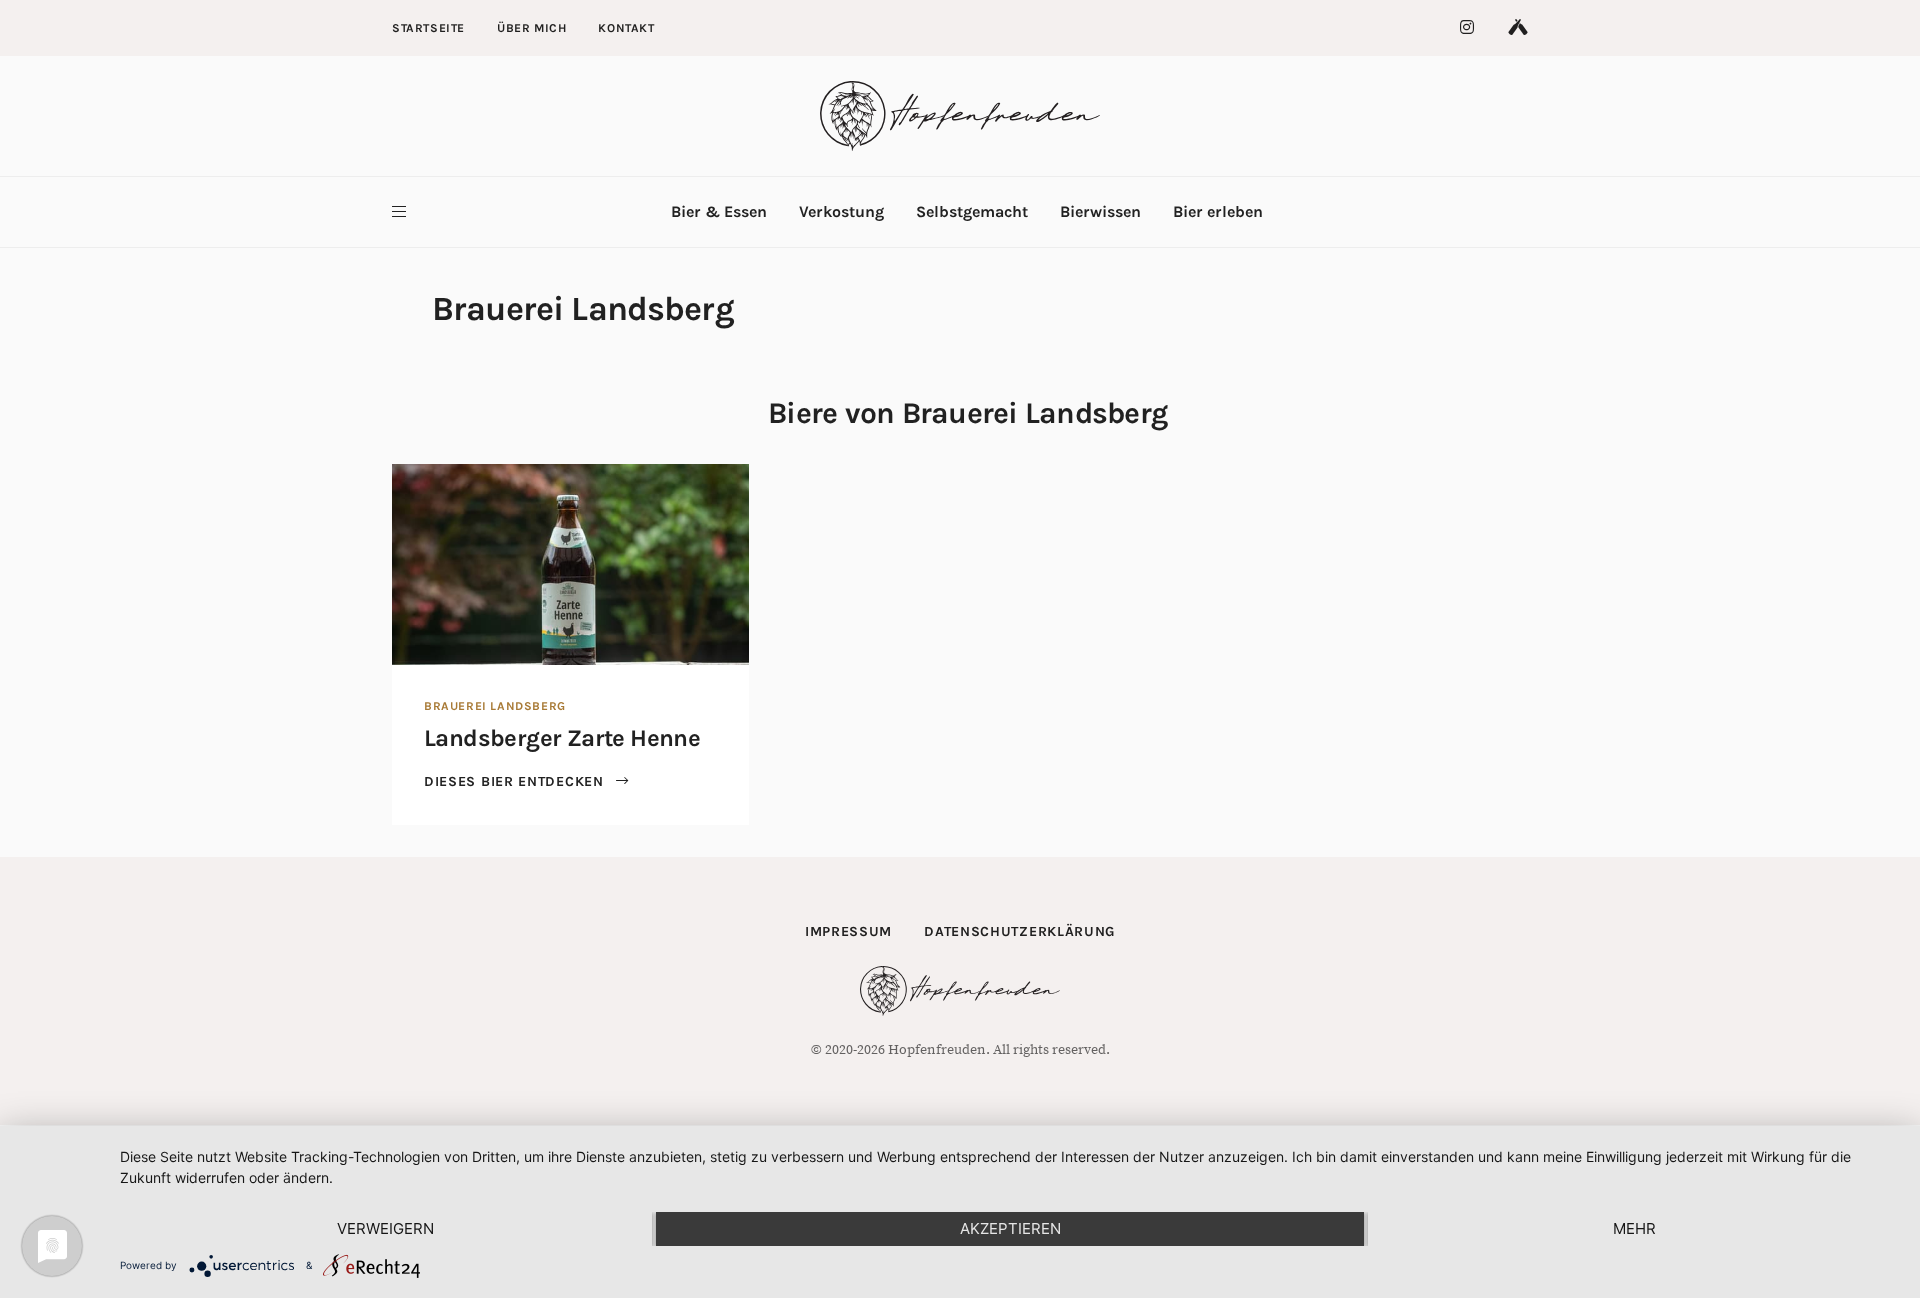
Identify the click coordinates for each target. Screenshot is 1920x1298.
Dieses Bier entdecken (516, 781)
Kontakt (626, 28)
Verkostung (841, 211)
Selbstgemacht (972, 211)
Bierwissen (1100, 211)
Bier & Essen (719, 211)
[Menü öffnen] (399, 212)
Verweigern (385, 1228)
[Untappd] (1518, 28)
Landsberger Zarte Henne (562, 738)
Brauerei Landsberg (495, 706)
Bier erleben (1218, 211)
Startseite (428, 28)
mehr (1634, 1228)
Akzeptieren (1010, 1228)
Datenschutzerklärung (1019, 931)
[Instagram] (1468, 28)
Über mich (531, 28)
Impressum (848, 931)
